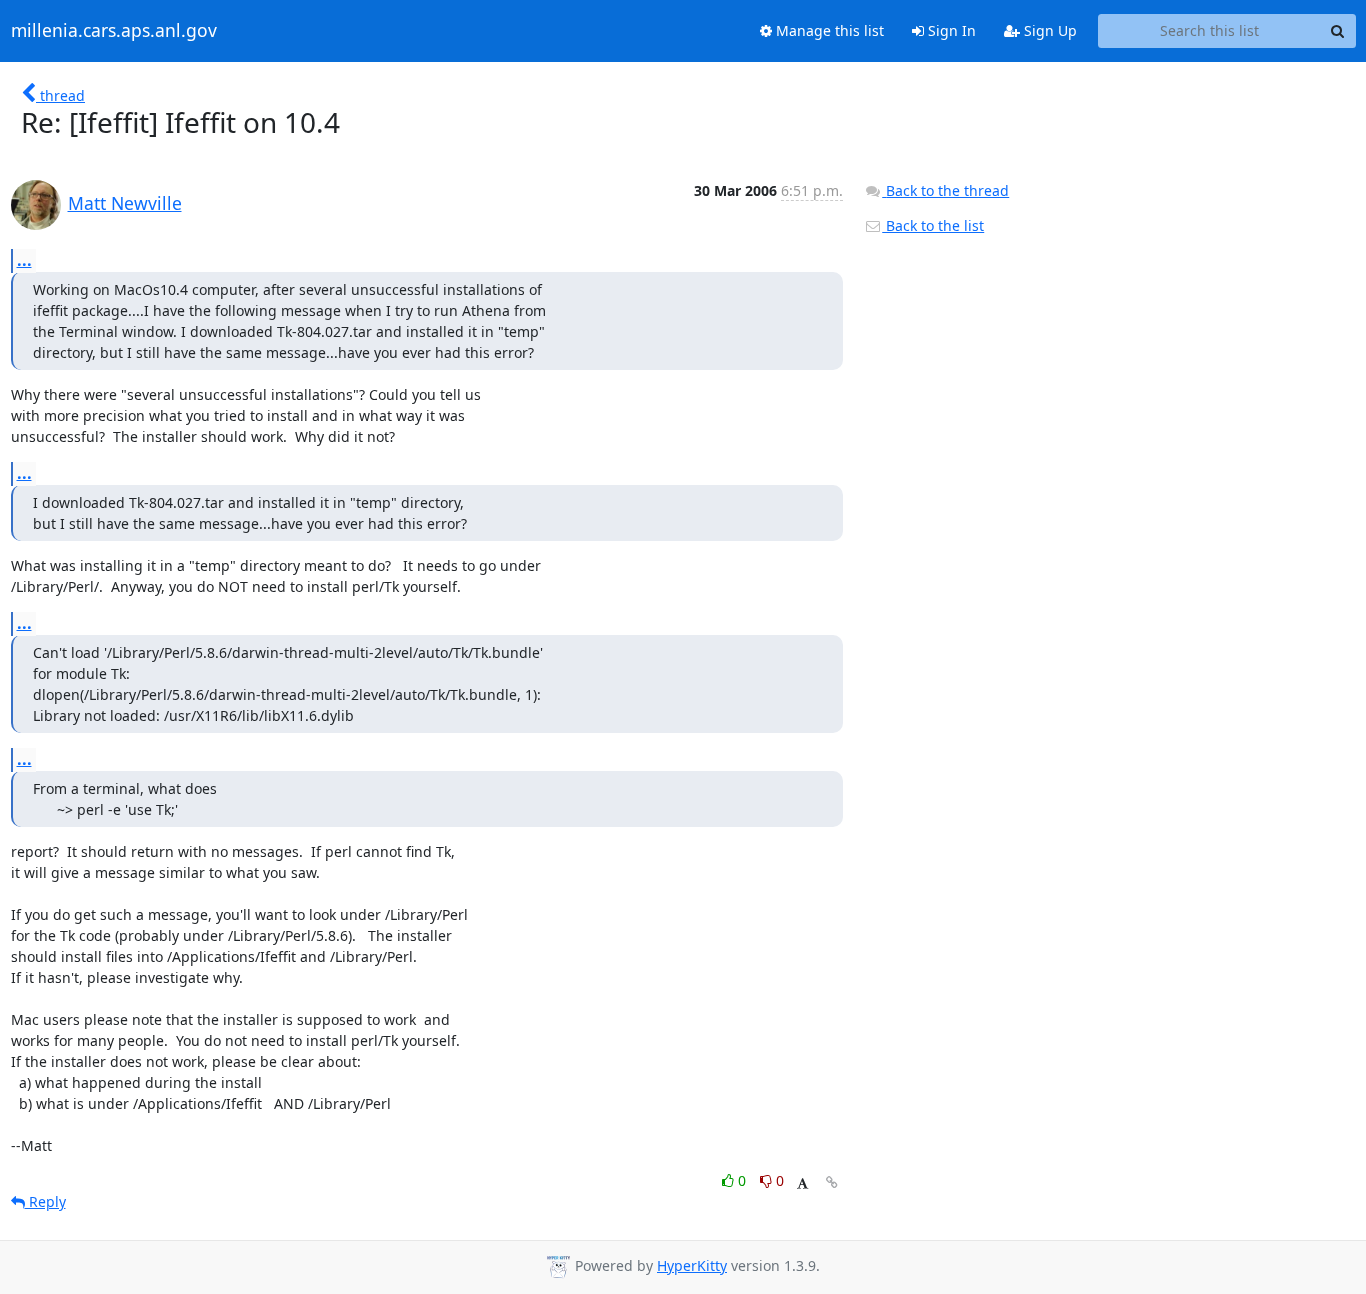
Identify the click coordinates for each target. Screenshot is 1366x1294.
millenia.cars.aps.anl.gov (114, 31)
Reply (45, 1201)
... (24, 260)
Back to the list (933, 225)
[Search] (1338, 31)
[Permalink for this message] (832, 1182)
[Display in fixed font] (802, 1183)
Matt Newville (125, 203)
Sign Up (1048, 30)
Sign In (950, 30)
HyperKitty (692, 1265)
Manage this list (828, 30)
